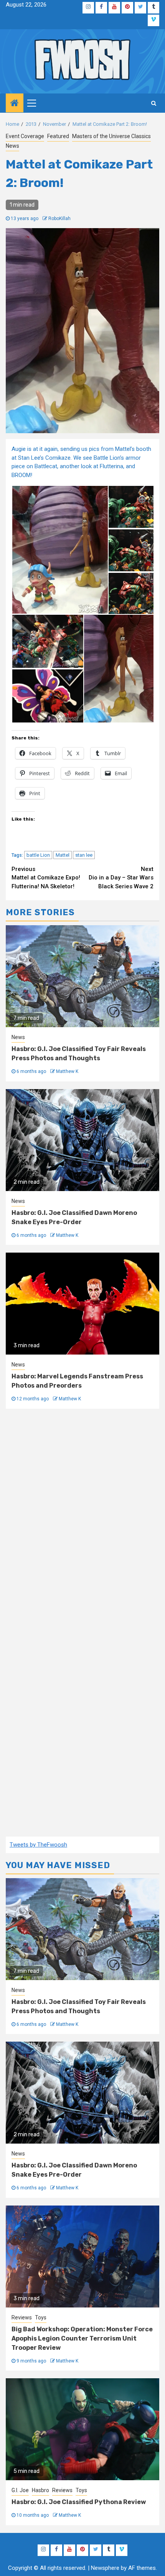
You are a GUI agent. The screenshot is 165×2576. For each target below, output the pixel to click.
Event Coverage (25, 136)
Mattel (63, 855)
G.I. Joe (20, 2490)
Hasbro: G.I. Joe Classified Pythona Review (79, 2502)
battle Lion (38, 855)
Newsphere (105, 2568)
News (12, 146)
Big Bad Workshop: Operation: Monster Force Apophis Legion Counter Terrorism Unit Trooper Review (82, 2338)
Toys (41, 2317)
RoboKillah (59, 219)
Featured (58, 136)
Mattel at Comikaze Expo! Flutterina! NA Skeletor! (46, 878)
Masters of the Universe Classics (111, 136)
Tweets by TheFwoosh (38, 1845)
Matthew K (67, 1071)
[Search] (154, 103)
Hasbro (40, 2490)
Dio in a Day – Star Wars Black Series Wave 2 (121, 878)
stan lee (84, 855)
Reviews (22, 2317)
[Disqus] (82, 1521)
